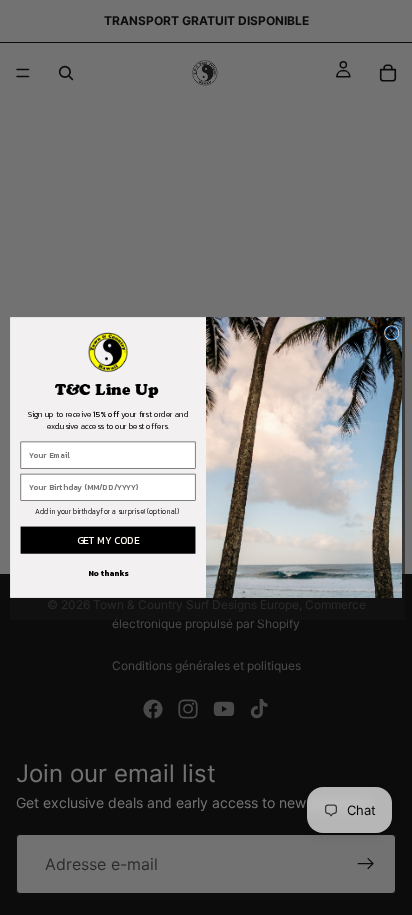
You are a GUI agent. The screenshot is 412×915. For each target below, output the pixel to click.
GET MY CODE (108, 540)
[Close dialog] (391, 333)
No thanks (108, 573)
